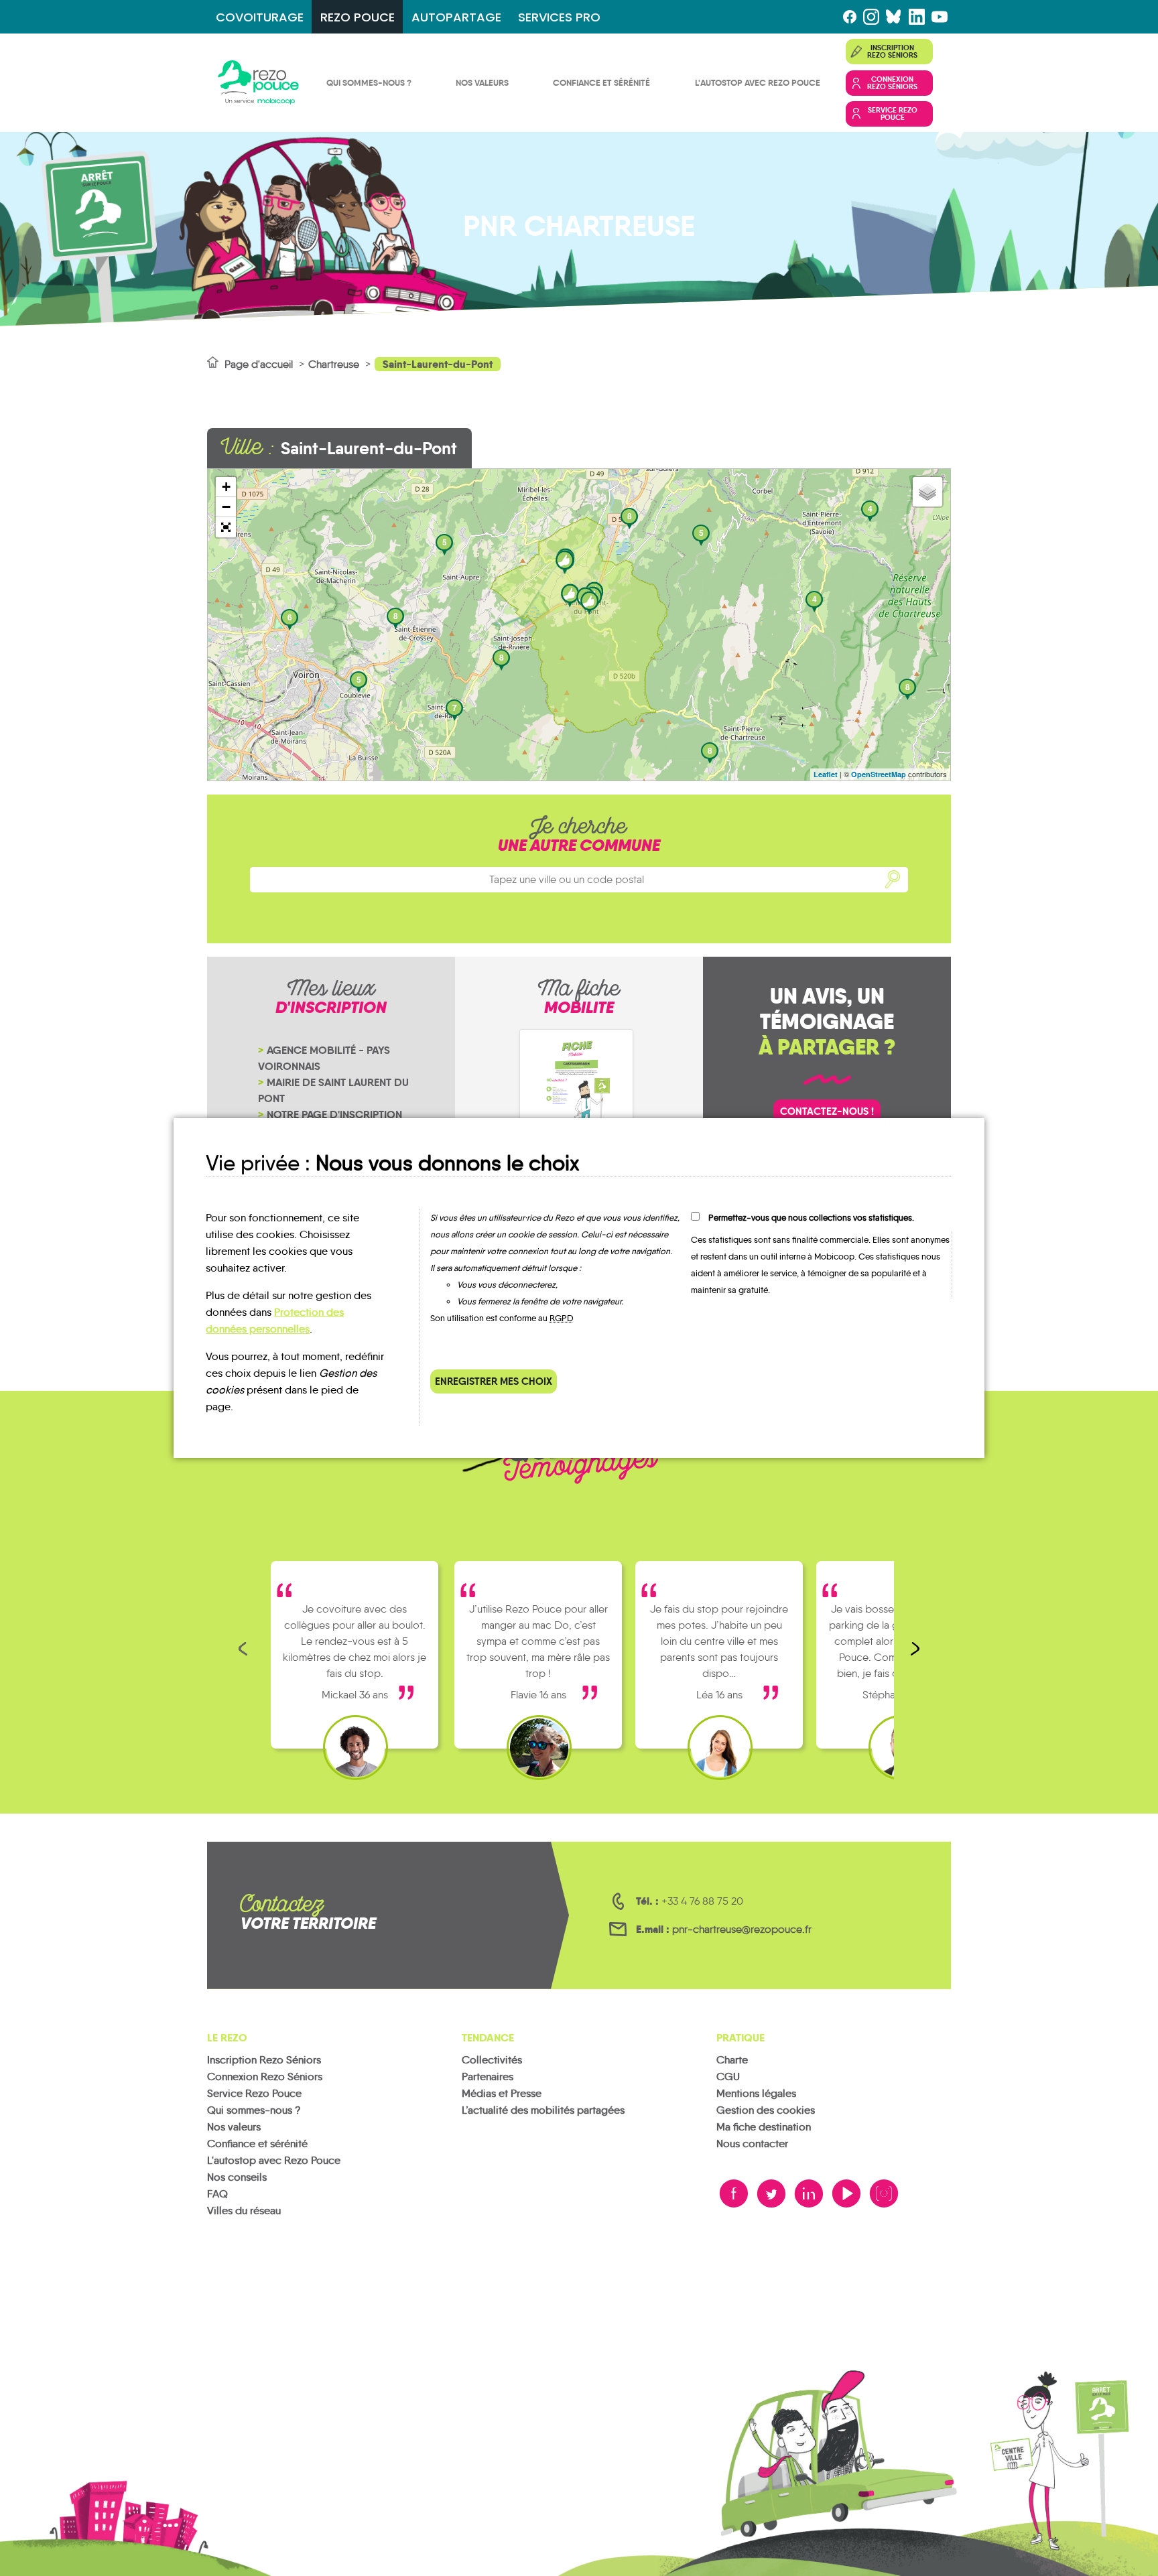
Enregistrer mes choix (494, 1381)
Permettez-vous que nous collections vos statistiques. (811, 1218)
